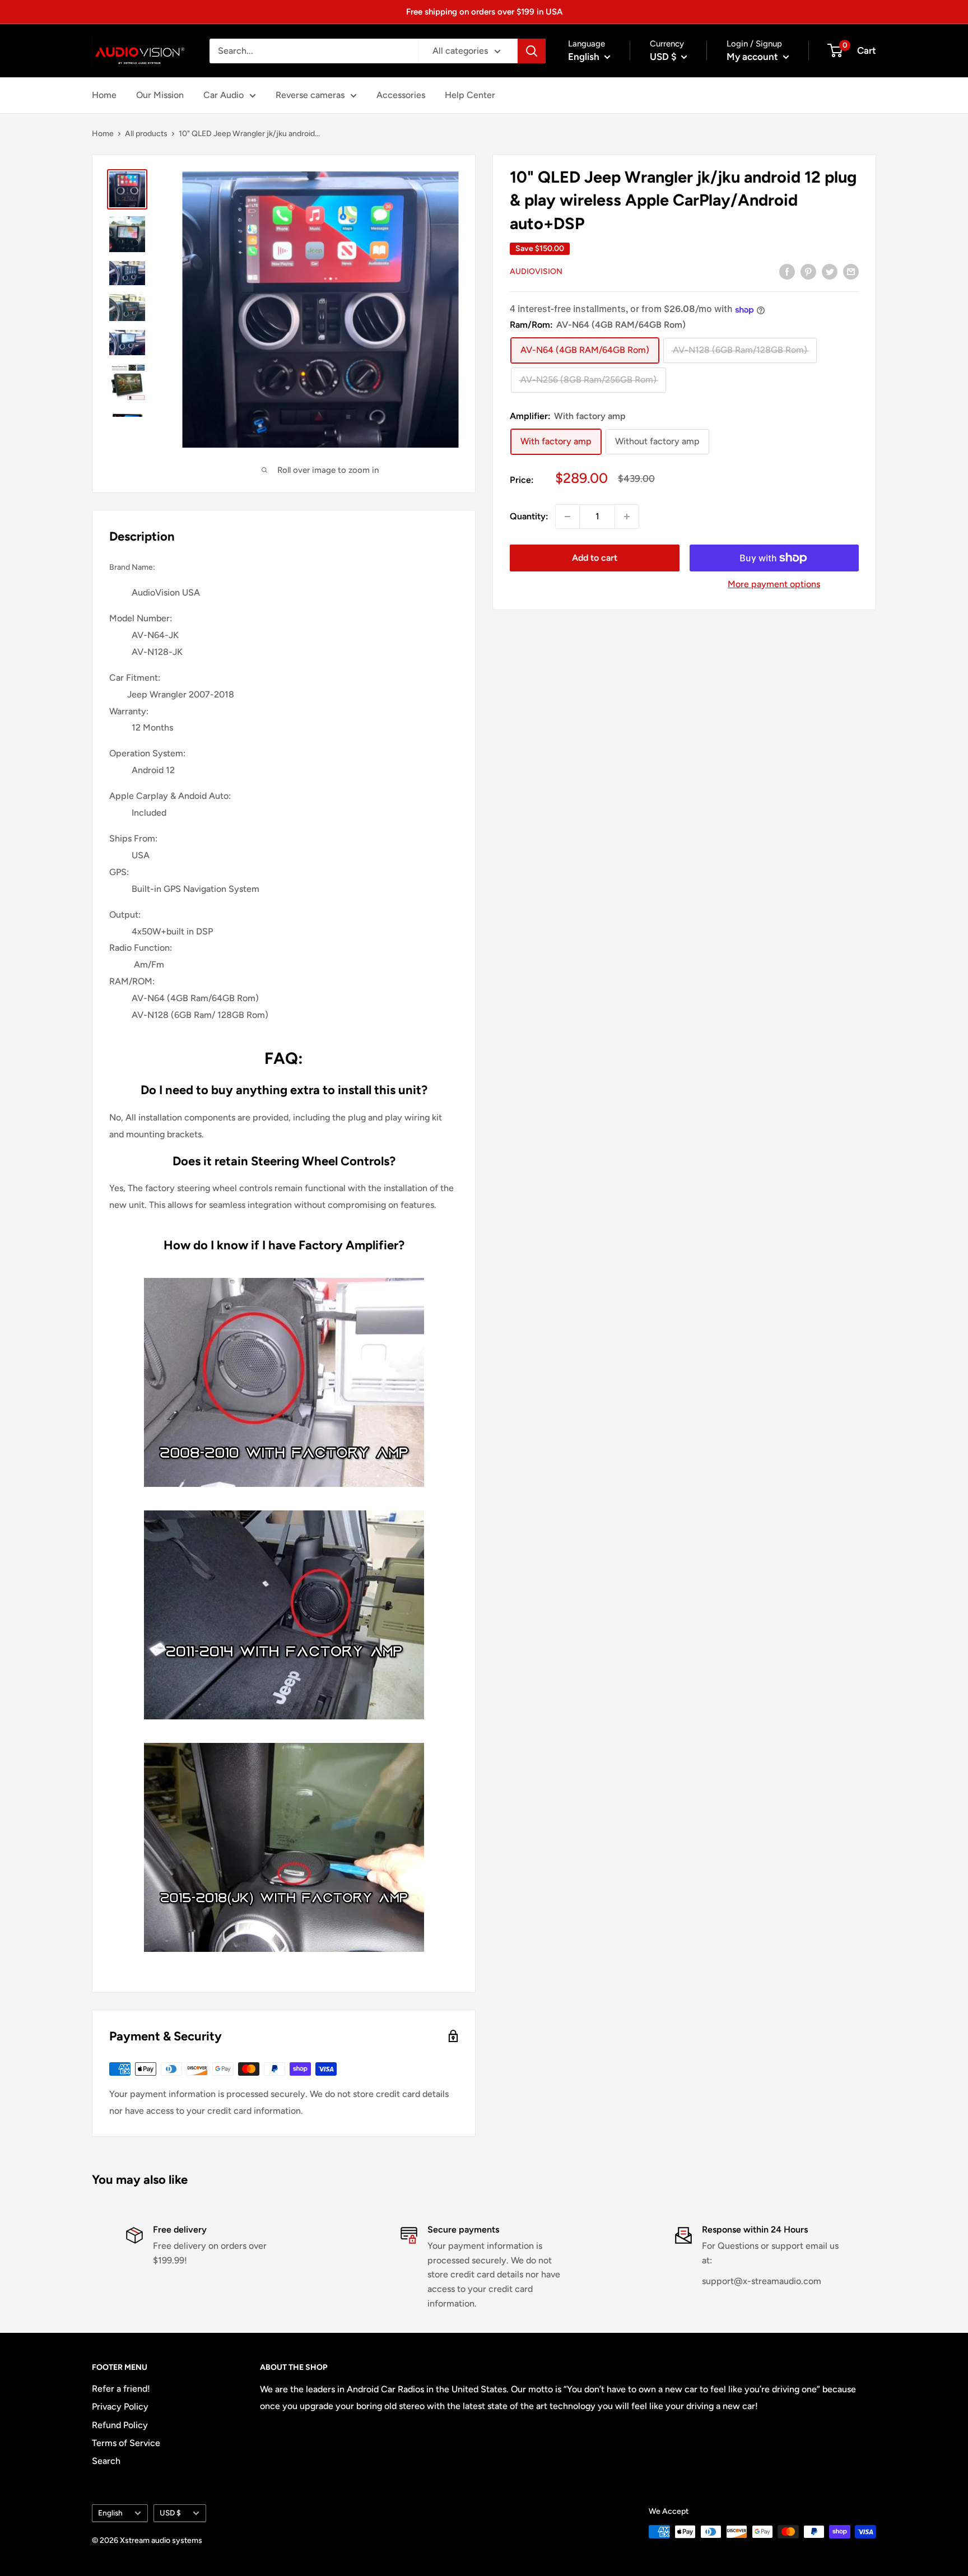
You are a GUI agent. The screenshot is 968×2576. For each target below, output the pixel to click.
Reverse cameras (310, 95)
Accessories (401, 95)
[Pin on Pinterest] (808, 271)
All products (146, 134)
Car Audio (224, 95)
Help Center (470, 95)
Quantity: (529, 516)
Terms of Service (126, 2443)
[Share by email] (851, 271)
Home (104, 95)
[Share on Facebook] (787, 271)
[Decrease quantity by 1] (567, 517)
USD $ (170, 2513)
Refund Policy (120, 2425)
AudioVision (536, 272)
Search (106, 2461)
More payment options (774, 584)
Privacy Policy (120, 2407)
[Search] (532, 51)
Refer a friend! (121, 2389)
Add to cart (595, 558)
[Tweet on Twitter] (830, 271)
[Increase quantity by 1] (627, 517)
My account (753, 57)
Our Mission (160, 95)
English (110, 2513)
